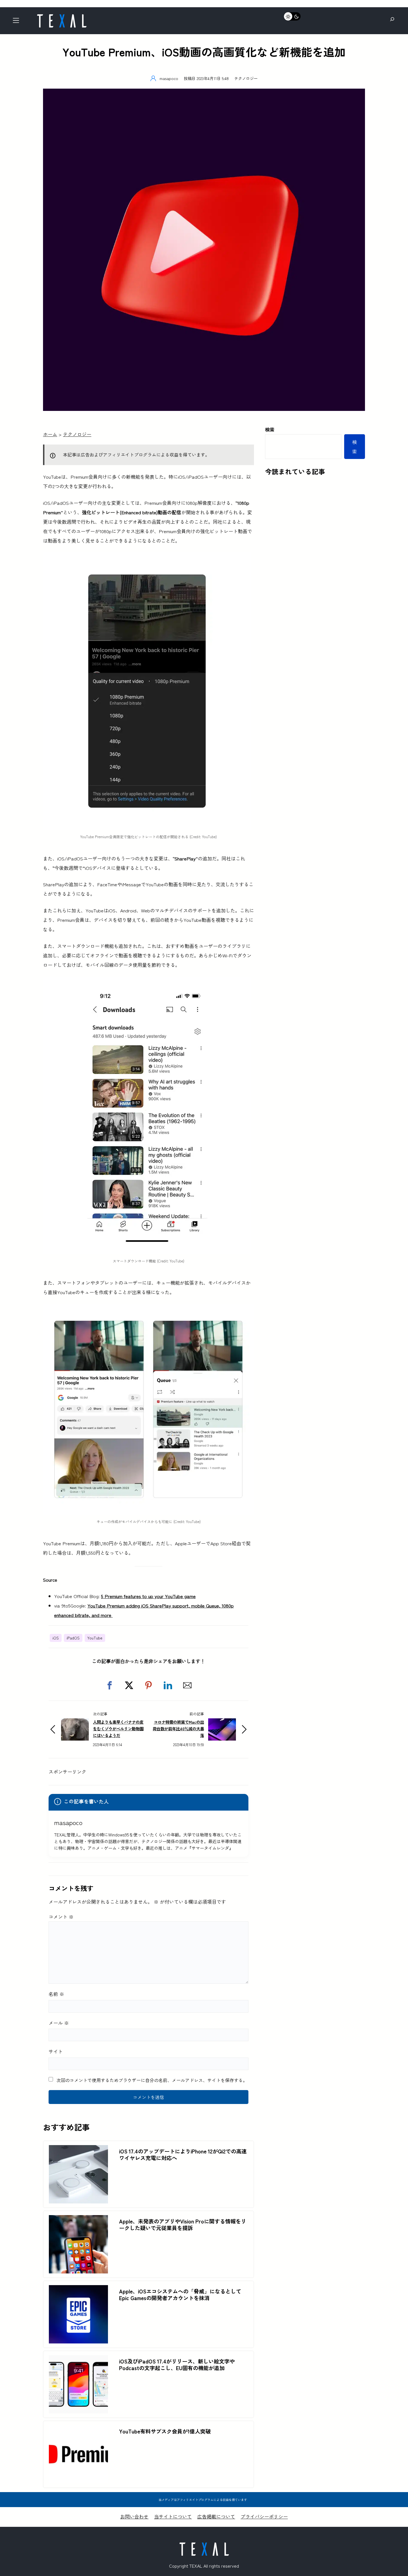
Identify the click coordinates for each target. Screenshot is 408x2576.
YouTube (95, 1638)
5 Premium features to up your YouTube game (148, 1596)
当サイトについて (173, 2516)
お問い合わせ (134, 2516)
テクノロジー (246, 78)
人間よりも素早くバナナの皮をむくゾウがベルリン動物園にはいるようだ (118, 1728)
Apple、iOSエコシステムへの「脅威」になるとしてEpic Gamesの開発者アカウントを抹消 (180, 2295)
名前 (56, 1994)
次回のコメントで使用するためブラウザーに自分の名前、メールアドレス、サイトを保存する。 (152, 2080)
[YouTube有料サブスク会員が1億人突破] (78, 2430)
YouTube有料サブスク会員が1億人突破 (165, 2431)
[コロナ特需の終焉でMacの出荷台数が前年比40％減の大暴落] (222, 1723)
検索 (270, 429)
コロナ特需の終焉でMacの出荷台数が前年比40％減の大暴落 (178, 1728)
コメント (61, 1917)
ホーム (50, 434)
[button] (110, 1685)
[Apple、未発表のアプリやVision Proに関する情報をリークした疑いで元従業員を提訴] (78, 2220)
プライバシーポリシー (264, 2516)
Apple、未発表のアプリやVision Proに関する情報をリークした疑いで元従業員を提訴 (183, 2225)
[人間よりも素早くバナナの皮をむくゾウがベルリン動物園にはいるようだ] (75, 1723)
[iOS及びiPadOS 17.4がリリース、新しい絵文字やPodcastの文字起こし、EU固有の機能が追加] (78, 2360)
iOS (56, 1638)
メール (59, 2023)
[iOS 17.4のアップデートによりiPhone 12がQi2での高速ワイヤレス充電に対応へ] (78, 2150)
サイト (56, 2051)
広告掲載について (216, 2516)
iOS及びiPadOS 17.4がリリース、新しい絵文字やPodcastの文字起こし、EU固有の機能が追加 (177, 2365)
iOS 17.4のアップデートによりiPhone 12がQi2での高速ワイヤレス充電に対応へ (183, 2155)
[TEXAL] (62, 16)
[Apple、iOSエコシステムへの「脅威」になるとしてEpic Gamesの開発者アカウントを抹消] (78, 2290)
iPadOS (73, 1638)
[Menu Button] (18, 22)
